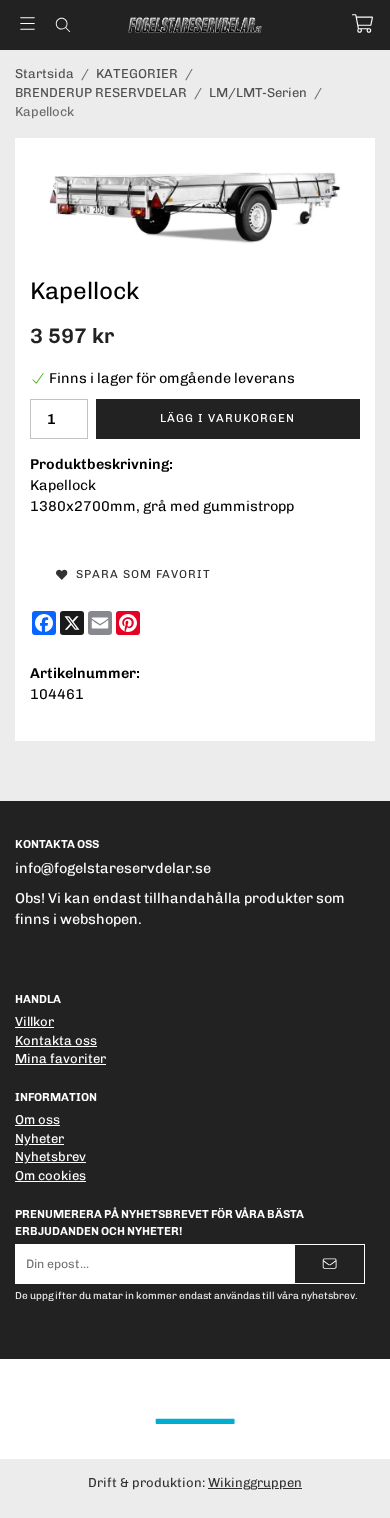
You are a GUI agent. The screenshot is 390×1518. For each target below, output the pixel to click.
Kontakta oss (56, 1040)
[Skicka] (329, 1263)
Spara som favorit (139, 574)
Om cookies (50, 1175)
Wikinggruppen (255, 1482)
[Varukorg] (362, 23)
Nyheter (39, 1138)
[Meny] (27, 23)
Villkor (34, 1021)
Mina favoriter (60, 1058)
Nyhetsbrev (50, 1156)
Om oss (37, 1119)
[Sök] (62, 25)
